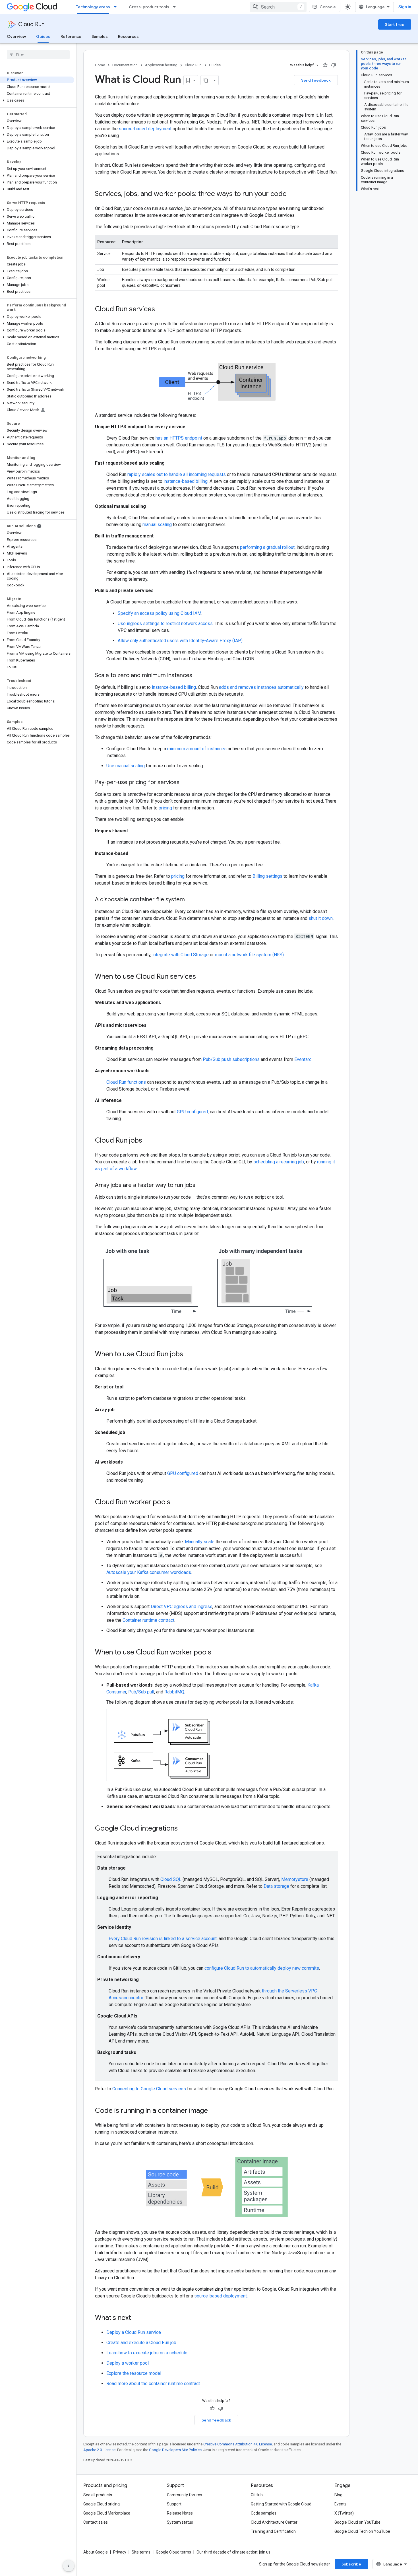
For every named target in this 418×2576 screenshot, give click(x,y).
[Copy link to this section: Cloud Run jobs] (148, 1141)
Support (174, 2504)
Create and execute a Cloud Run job (141, 2343)
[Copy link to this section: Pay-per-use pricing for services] (185, 783)
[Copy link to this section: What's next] (137, 2318)
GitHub (257, 2495)
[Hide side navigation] (69, 2566)
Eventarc (303, 1059)
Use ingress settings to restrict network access (165, 624)
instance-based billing (186, 481)
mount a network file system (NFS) (249, 955)
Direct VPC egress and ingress (182, 1607)
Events (341, 2504)
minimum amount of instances (197, 749)
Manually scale (200, 1542)
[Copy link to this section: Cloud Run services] (161, 310)
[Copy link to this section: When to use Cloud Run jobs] (189, 1355)
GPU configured (192, 1112)
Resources (128, 36)
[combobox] (278, 7)
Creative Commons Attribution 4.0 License (238, 2444)
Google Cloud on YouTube (357, 2522)
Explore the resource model (134, 2373)
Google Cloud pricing (102, 2504)
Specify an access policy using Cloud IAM (160, 613)
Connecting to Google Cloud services (149, 2089)
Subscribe (351, 2564)
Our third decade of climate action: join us (233, 2552)
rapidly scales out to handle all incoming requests (177, 474)
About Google (96, 2552)
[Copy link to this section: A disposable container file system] (191, 900)
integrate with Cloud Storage (181, 955)
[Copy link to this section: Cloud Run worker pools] (176, 1503)
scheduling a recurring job (279, 1162)
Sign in (405, 7)
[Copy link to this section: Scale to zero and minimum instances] (198, 676)
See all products (98, 2495)
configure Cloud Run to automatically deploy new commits (262, 1968)
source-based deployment (145, 129)
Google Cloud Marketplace (107, 2513)
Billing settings (267, 876)
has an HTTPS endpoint (179, 438)
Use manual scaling (126, 766)
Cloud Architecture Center (274, 2522)
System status (180, 2522)
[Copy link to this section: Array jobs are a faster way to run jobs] (201, 1186)
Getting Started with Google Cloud (281, 2504)
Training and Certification (273, 2531)
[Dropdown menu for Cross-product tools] (176, 7)
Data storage (276, 1886)
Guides (43, 36)
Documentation (125, 65)
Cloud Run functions (126, 1082)
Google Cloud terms (173, 2552)
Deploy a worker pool (128, 2363)
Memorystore (295, 1879)
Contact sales (96, 2522)
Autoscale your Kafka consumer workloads (149, 1572)
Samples (100, 36)
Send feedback (316, 80)
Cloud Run (31, 24)
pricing (165, 808)
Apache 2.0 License (99, 2450)
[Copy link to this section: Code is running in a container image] (214, 2111)
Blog (338, 2495)
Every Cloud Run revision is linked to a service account (163, 1939)
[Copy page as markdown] (206, 80)
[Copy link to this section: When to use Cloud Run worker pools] (217, 1653)
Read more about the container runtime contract (153, 2384)
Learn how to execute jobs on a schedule (147, 2353)
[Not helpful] (334, 65)
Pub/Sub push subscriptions (231, 1059)
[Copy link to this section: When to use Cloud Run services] (202, 977)
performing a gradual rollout (267, 547)
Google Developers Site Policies (175, 2450)
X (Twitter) (344, 2513)
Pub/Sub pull (141, 1692)
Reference (71, 36)
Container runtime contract (148, 1620)
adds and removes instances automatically (261, 687)
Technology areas (93, 7)
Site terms (141, 2552)
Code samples (264, 2513)
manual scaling (157, 525)
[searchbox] (38, 55)
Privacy (120, 2552)
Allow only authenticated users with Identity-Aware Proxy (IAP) (180, 641)
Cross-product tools (149, 7)
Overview (16, 36)
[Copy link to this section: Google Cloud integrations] (183, 1829)
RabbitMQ (174, 1692)
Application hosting (161, 65)
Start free (395, 24)
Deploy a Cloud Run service (134, 2332)
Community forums (185, 2495)
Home (100, 65)
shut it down (321, 918)
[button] (37, 100)
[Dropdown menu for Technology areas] (117, 7)
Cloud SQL (171, 1879)
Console (328, 7)
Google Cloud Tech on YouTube (362, 2531)
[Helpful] (325, 65)
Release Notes (180, 2513)
